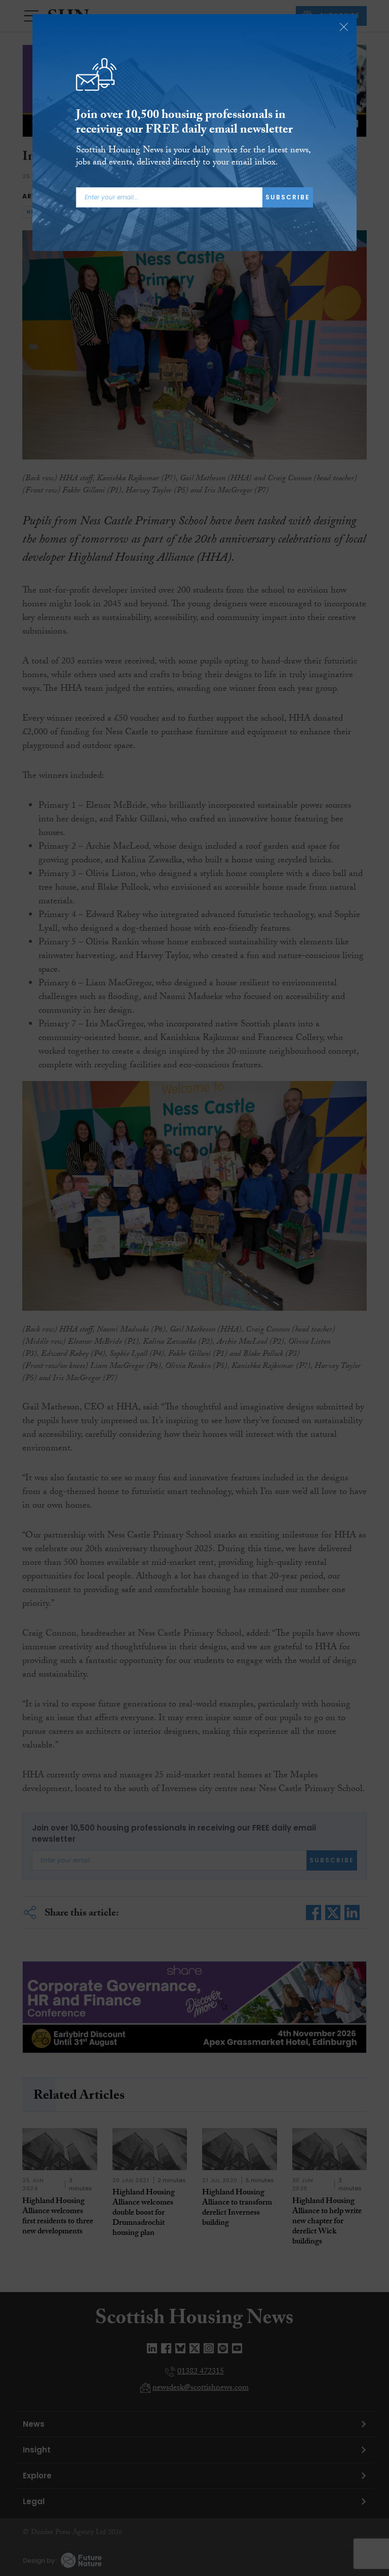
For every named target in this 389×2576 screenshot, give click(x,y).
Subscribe (288, 197)
